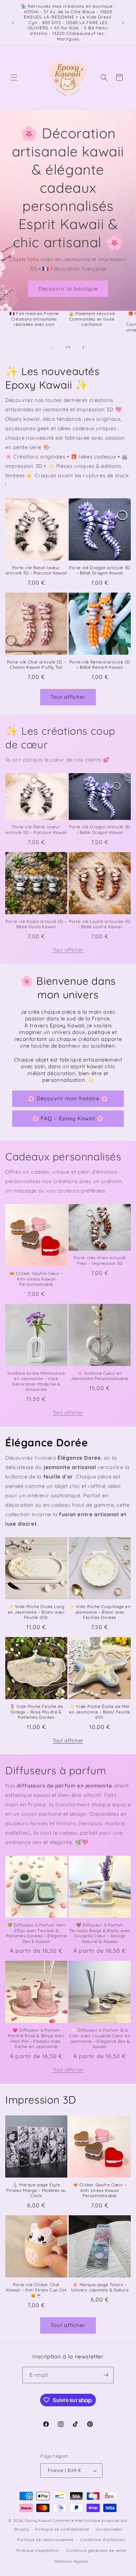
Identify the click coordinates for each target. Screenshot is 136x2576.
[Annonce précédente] (13, 23)
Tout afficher (68, 697)
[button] (14, 78)
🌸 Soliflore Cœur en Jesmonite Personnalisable (100, 1376)
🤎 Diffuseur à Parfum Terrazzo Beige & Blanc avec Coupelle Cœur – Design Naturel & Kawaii (100, 1933)
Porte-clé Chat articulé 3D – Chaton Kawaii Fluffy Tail (36, 665)
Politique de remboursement (45, 2540)
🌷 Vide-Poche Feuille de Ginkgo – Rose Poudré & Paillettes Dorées (36, 1712)
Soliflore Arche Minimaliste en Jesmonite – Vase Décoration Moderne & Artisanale (36, 1381)
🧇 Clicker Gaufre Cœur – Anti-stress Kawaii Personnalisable (36, 1279)
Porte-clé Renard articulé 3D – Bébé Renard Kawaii (100, 665)
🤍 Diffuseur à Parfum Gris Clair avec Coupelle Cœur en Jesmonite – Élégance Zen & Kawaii (100, 2038)
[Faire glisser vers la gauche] (53, 347)
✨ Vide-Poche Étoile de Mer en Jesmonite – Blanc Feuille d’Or (100, 1712)
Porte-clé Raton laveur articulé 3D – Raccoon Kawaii (36, 570)
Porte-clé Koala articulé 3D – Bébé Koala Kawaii (36, 924)
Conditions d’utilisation (103, 2540)
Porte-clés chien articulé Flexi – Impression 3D (100, 1260)
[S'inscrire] (106, 2375)
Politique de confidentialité (62, 2529)
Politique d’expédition (38, 2551)
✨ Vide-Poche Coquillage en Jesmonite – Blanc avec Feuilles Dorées (100, 1612)
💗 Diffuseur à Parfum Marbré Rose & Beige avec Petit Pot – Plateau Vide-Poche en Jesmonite (36, 2038)
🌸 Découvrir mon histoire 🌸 (68, 1098)
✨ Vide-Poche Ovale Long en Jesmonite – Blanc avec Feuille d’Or (36, 1612)
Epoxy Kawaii (38, 2520)
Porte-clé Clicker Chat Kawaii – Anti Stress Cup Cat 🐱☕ (36, 2290)
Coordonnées (109, 2529)
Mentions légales (71, 2561)
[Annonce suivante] (123, 23)
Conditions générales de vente (96, 2551)
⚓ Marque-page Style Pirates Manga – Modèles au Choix (36, 2190)
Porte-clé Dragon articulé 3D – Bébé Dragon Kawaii (100, 570)
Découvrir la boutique (68, 289)
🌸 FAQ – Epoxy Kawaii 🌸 (68, 1118)
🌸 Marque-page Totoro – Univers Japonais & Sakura (100, 2287)
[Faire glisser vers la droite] (83, 347)
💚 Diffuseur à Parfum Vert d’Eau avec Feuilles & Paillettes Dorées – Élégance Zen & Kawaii (36, 1933)
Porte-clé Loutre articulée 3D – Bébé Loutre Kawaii (100, 924)
